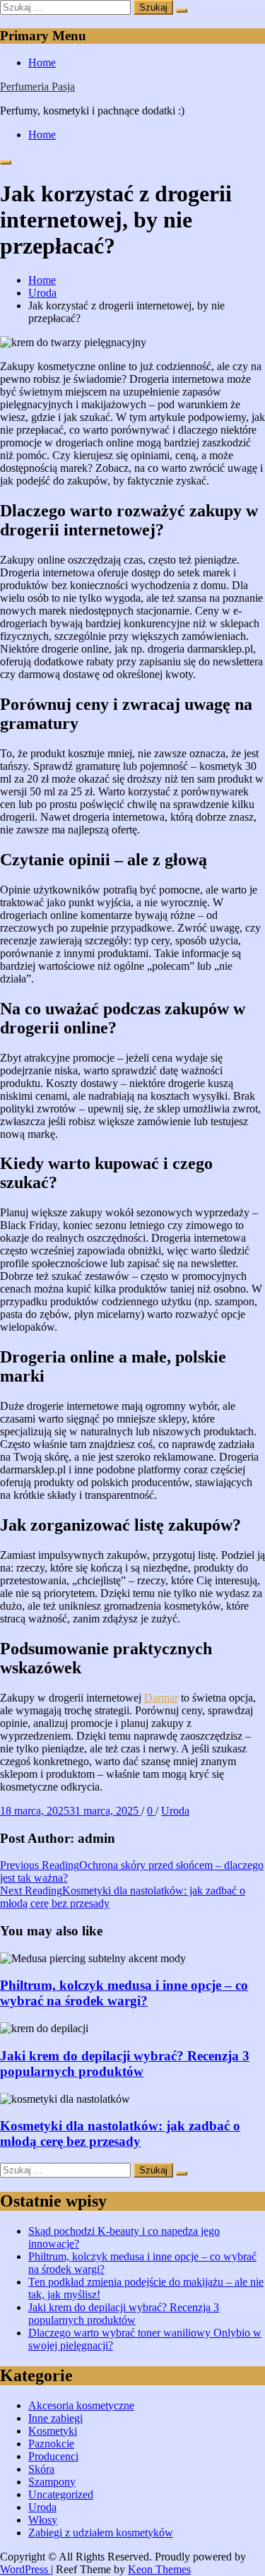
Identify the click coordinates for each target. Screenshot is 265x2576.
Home (42, 63)
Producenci (53, 2456)
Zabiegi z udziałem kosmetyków (101, 2533)
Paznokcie (51, 2444)
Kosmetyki (53, 2431)
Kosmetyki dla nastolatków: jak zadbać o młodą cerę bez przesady (120, 2133)
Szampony (52, 2482)
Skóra (41, 2469)
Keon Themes (159, 2569)
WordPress (25, 2569)
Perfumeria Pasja (37, 87)
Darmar (161, 1698)
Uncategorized (61, 2494)
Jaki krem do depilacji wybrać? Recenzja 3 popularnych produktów (125, 2064)
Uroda (175, 1811)
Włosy (43, 2520)
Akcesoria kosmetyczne (81, 2405)
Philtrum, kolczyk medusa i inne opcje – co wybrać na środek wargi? (124, 1993)
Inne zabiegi (55, 2418)
